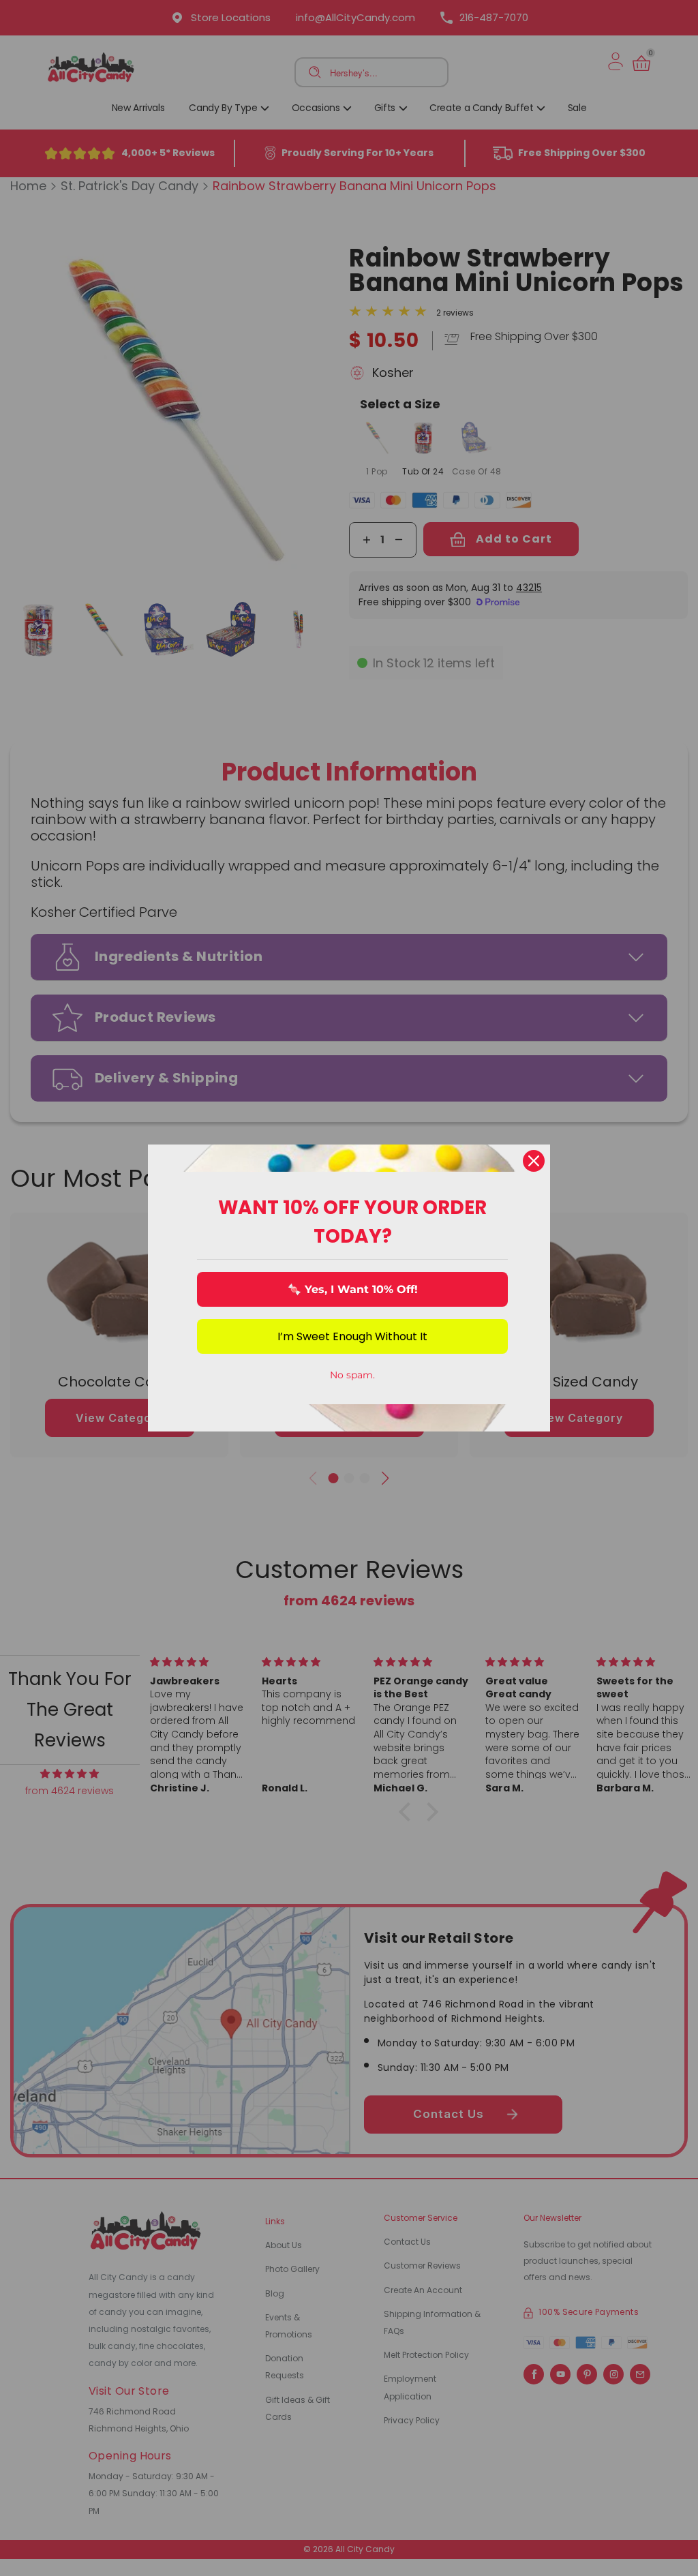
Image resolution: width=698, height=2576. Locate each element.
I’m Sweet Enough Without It (352, 1336)
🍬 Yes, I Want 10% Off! (353, 1289)
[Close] (534, 1161)
